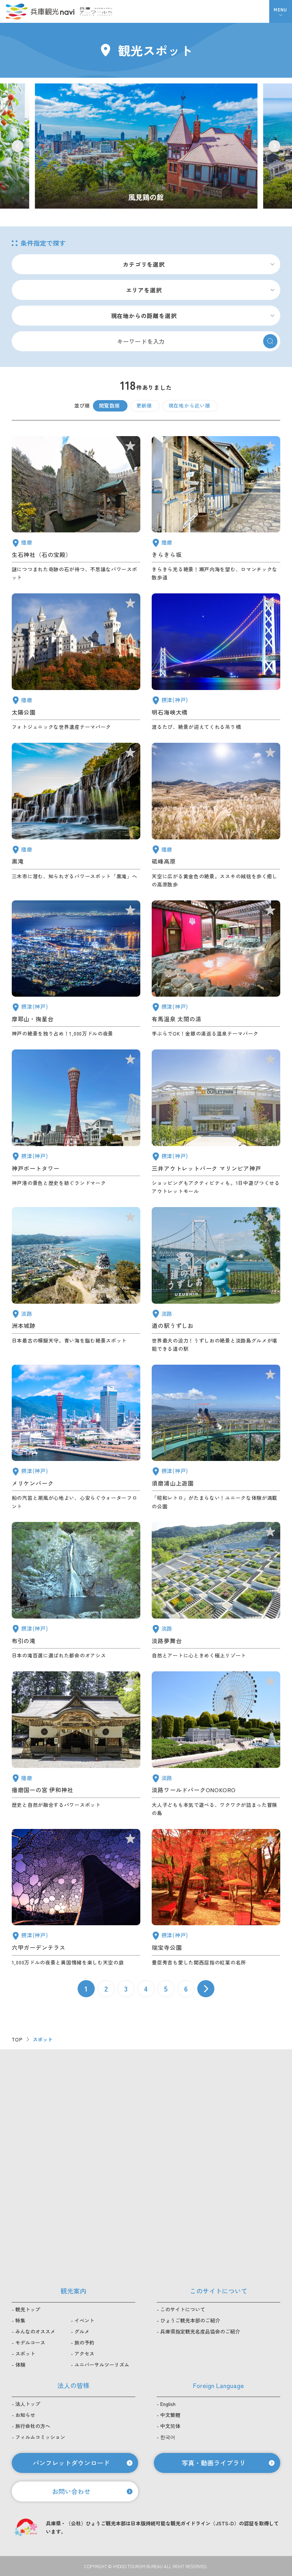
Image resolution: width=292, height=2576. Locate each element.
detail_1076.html (216, 1280)
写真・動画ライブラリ (214, 2463)
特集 (20, 2320)
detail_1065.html (76, 1280)
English (168, 2404)
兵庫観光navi (40, 11)
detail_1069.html (216, 1744)
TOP (17, 2039)
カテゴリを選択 (144, 264)
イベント (84, 2320)
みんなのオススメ (35, 2331)
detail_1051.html (76, 662)
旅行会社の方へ (33, 2426)
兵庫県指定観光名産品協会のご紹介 (200, 2331)
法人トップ (28, 2404)
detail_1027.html (216, 662)
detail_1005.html (216, 1122)
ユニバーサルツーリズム (102, 2365)
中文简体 (170, 2426)
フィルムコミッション (40, 2437)
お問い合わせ (71, 2491)
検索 (270, 341)
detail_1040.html (76, 816)
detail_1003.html (76, 1438)
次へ (206, 1989)
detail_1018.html (216, 1898)
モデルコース (30, 2342)
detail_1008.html (76, 1122)
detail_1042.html (76, 1744)
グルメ (82, 2331)
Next (274, 146)
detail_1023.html (76, 1591)
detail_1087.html (216, 509)
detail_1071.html (216, 1591)
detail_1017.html (216, 1438)
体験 (20, 2365)
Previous (18, 146)
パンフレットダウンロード (71, 2463)
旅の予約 (84, 2342)
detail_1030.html (216, 969)
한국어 (168, 2437)
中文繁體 (170, 2415)
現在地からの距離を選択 (144, 316)
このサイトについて (183, 2309)
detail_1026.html (76, 969)
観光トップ (28, 2309)
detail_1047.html (76, 509)
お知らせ (25, 2415)
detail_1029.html (76, 1898)
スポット (25, 2353)
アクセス (84, 2353)
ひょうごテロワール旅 (96, 11)
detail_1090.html (216, 816)
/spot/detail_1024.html (146, 146)
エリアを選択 (144, 290)
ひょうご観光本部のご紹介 (190, 2320)
